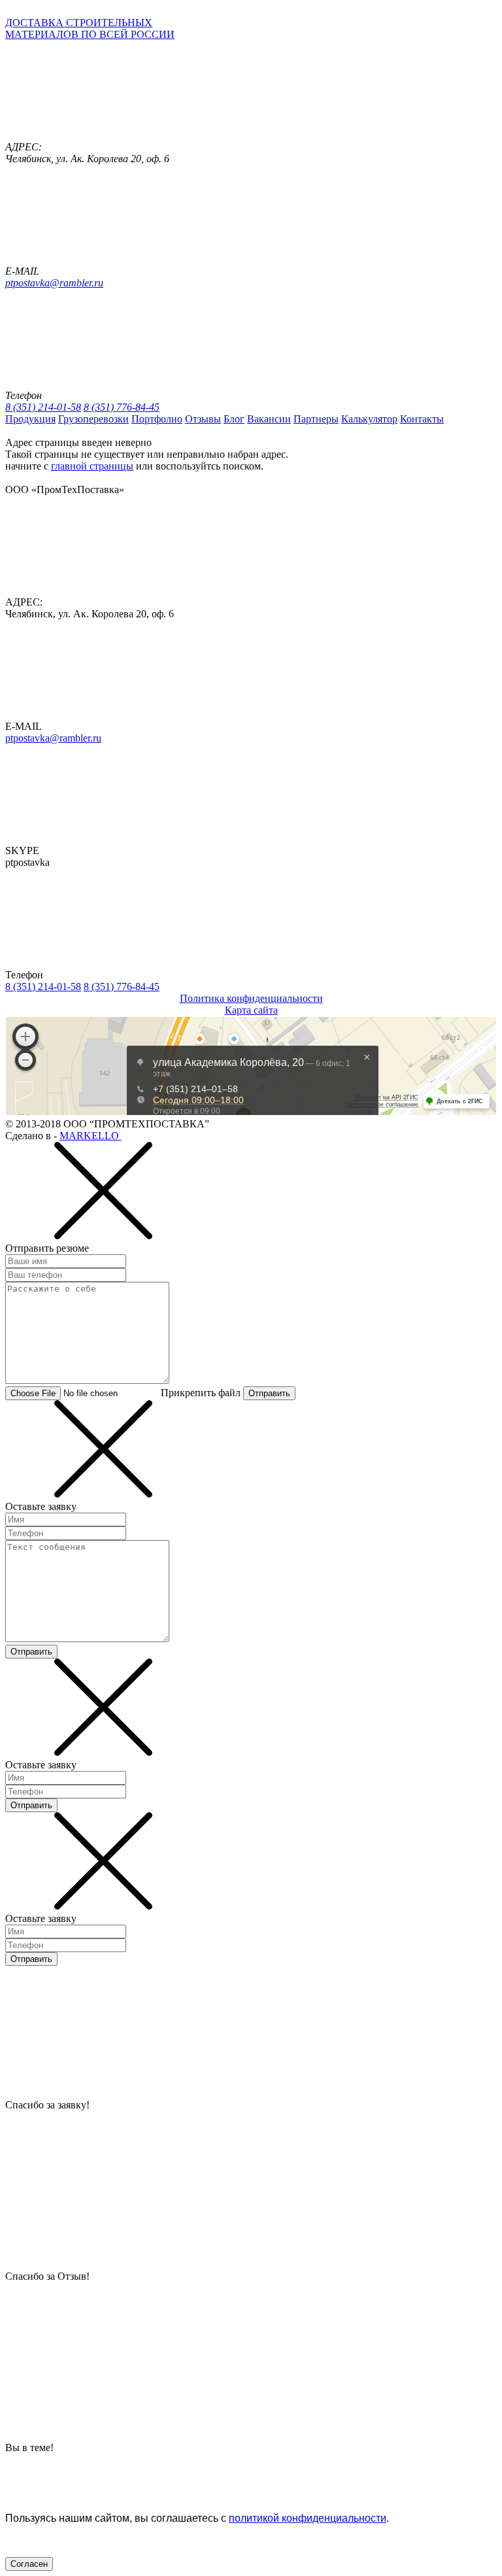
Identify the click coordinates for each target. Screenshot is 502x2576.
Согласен (29, 2564)
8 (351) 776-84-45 (122, 407)
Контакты (422, 419)
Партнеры (316, 419)
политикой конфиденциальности (308, 2518)
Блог (234, 419)
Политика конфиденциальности (251, 998)
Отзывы (203, 419)
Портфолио (157, 419)
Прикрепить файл (201, 1393)
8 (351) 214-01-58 (43, 407)
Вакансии (269, 419)
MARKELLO (91, 1136)
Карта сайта (251, 1010)
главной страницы (92, 466)
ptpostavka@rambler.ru (54, 283)
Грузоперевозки (93, 419)
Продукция (30, 419)
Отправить (269, 1393)
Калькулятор (369, 419)
